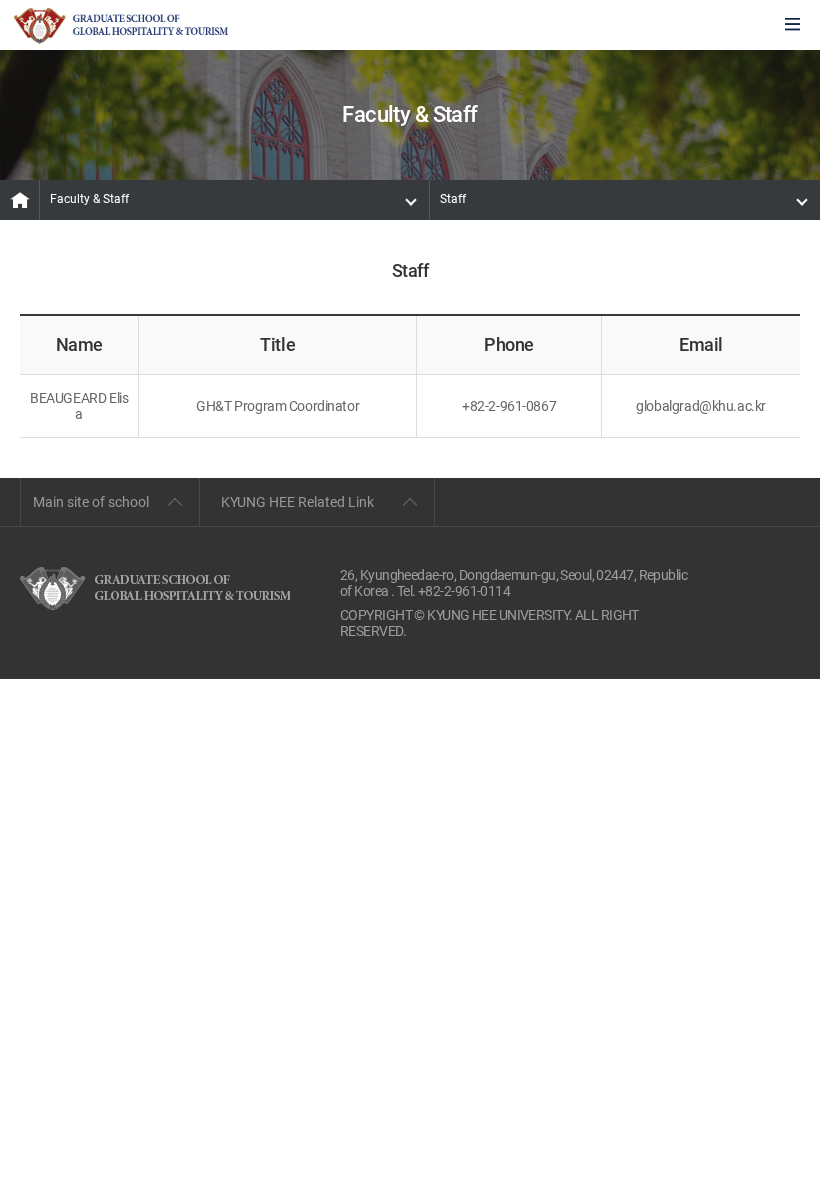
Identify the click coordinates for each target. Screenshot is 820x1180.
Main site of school (91, 502)
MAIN (20, 200)
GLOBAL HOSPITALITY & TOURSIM (121, 26)
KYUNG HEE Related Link (297, 502)
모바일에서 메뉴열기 (792, 25)
